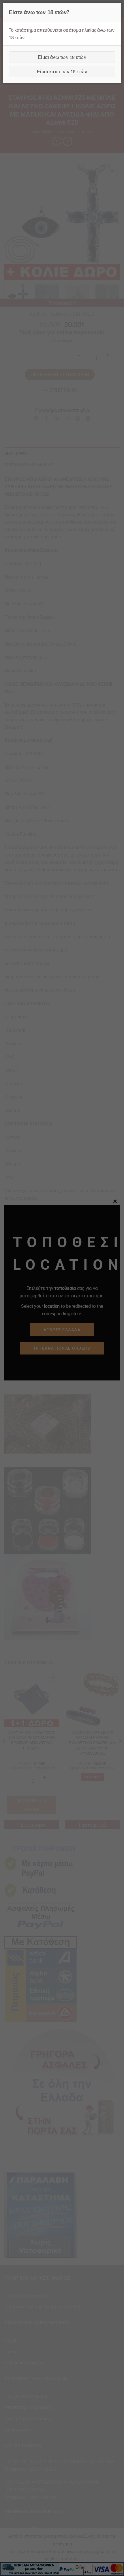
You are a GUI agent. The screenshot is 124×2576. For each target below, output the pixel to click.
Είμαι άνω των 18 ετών (62, 57)
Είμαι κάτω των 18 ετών (62, 71)
